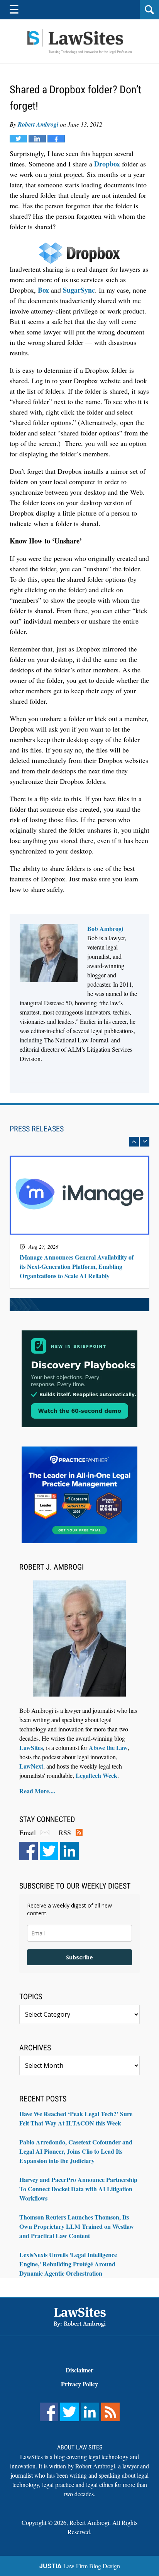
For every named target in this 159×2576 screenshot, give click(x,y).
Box (43, 290)
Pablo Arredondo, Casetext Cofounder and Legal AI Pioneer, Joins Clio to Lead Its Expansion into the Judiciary (76, 2151)
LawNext (31, 1766)
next (145, 1142)
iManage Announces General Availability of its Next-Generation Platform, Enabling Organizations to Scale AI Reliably (77, 1266)
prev (134, 1142)
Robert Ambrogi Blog (79, 42)
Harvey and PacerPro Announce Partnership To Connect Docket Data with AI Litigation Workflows (78, 2189)
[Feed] (110, 2412)
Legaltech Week (96, 1775)
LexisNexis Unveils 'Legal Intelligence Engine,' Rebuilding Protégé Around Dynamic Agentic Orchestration (68, 2264)
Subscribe (79, 1957)
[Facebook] (29, 1851)
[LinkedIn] (69, 1851)
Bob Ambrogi (105, 928)
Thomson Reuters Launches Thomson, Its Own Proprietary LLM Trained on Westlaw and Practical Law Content (77, 2226)
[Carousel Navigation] (79, 1142)
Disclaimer (79, 2370)
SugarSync (79, 290)
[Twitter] (49, 1851)
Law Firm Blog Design (80, 2566)
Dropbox (107, 164)
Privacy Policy (79, 2384)
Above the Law (108, 1747)
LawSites (31, 1747)
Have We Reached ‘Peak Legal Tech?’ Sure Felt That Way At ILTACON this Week (76, 2118)
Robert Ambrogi (38, 124)
